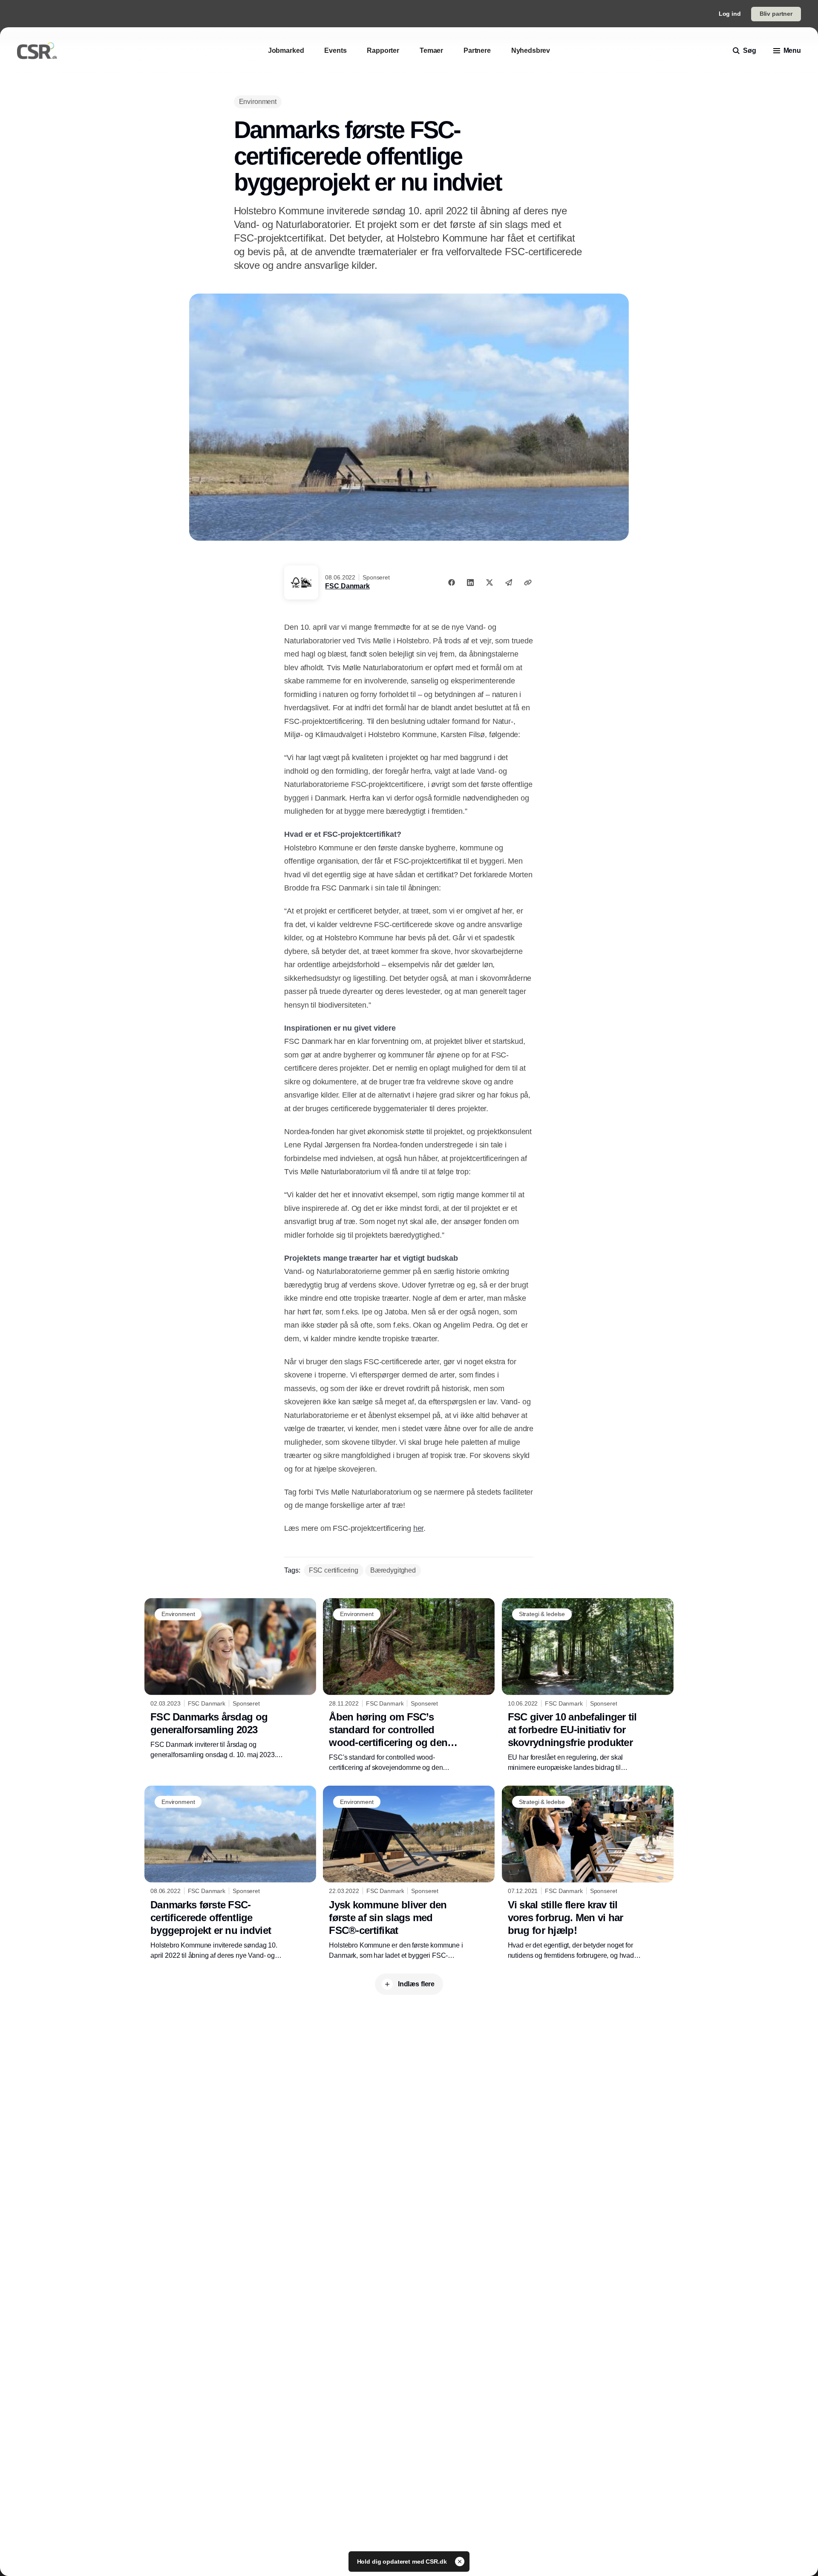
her (418, 1528)
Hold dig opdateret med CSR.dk (403, 2562)
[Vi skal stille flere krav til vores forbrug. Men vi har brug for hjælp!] (588, 1873)
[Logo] (37, 51)
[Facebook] (452, 582)
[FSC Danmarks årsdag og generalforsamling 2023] (230, 1679)
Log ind (730, 14)
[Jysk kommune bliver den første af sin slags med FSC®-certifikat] (409, 1873)
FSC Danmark (347, 586)
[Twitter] (490, 582)
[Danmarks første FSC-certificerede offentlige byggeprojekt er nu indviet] (230, 1873)
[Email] (509, 582)
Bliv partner (776, 14)
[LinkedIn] (470, 582)
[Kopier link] (528, 582)
